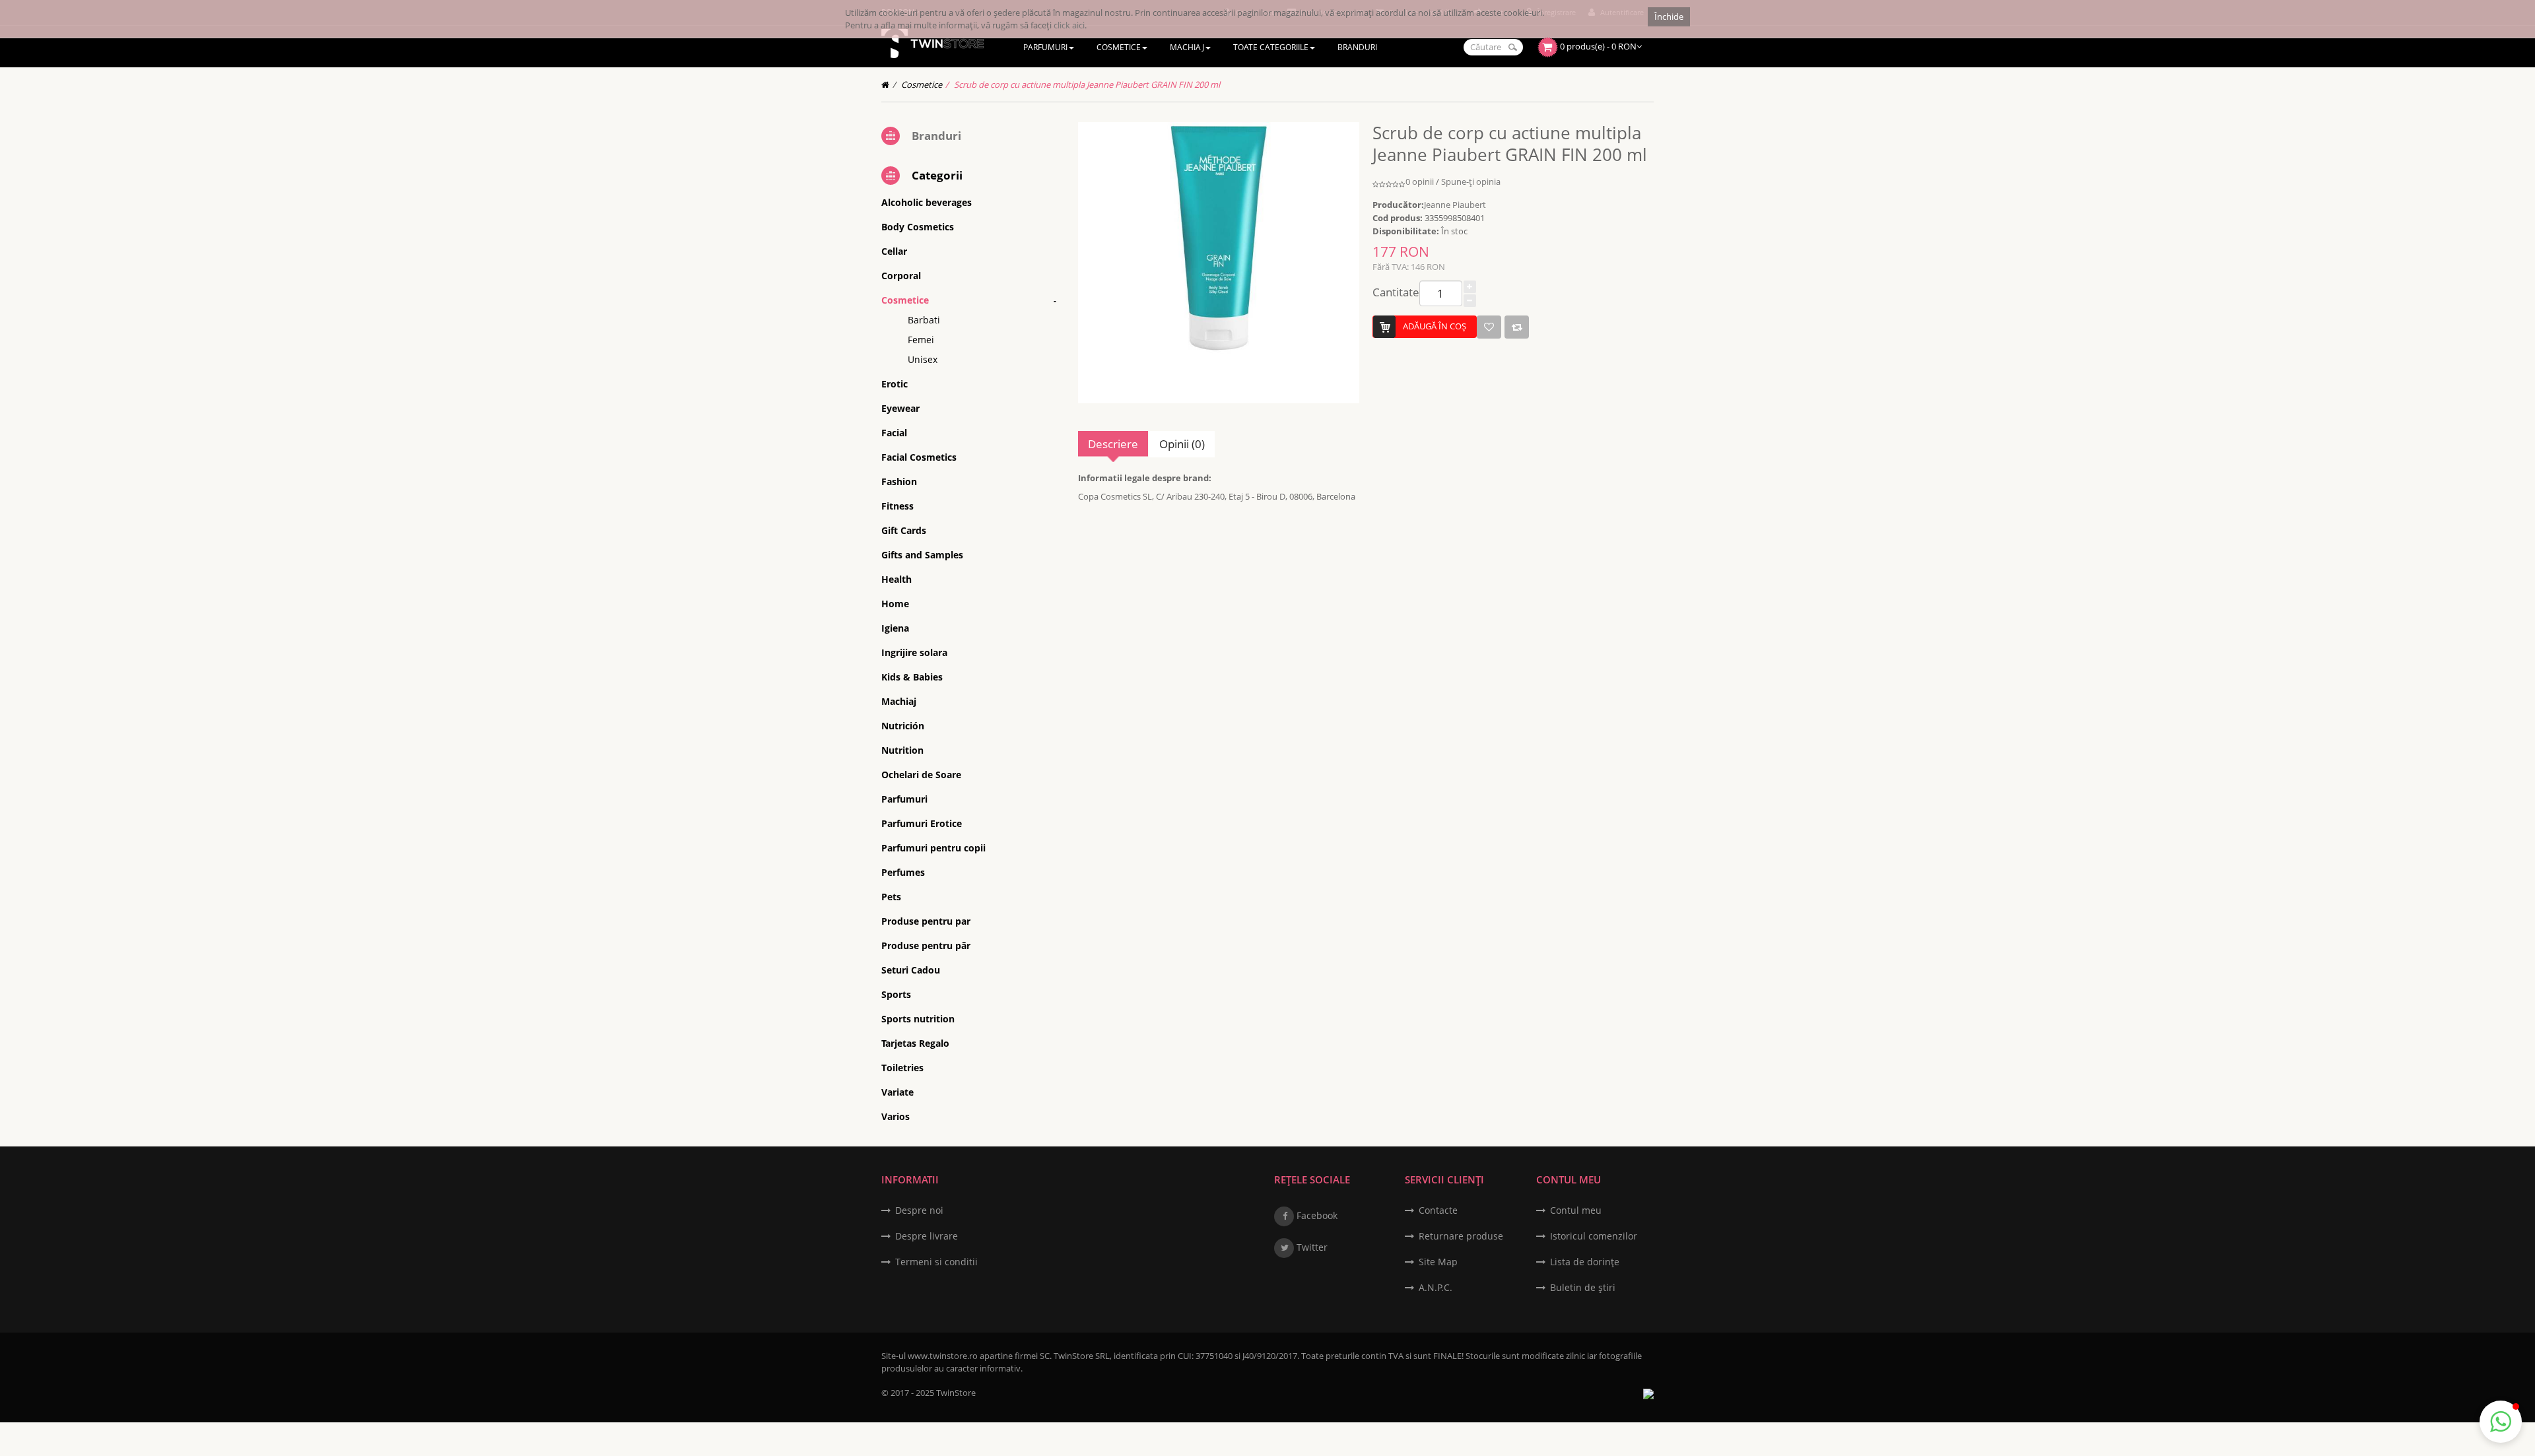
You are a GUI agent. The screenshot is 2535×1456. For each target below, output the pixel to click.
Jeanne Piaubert (1455, 205)
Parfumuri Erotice (922, 823)
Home (895, 604)
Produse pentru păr (926, 945)
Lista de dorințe (1585, 1262)
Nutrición (903, 726)
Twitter (1311, 1247)
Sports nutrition (918, 1019)
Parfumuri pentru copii (933, 848)
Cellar (894, 251)
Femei (921, 340)
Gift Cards (904, 530)
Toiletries (902, 1068)
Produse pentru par (926, 921)
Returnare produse (1461, 1236)
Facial (894, 433)
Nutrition (902, 750)
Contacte (1438, 1210)
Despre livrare (927, 1236)
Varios (896, 1116)
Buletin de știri (1583, 1287)
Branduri (936, 136)
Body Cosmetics (918, 227)
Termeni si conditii (936, 1262)
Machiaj (899, 701)
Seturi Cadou (911, 970)
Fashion (899, 481)
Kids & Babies (912, 677)
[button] (2501, 1422)
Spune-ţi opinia (1471, 182)
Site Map (1438, 1262)
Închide (1669, 17)
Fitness (897, 506)
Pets (891, 897)
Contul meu (1576, 1210)
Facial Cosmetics (919, 457)
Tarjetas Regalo (915, 1043)
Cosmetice (922, 84)
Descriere (1113, 444)
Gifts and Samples (922, 555)
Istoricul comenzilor (1594, 1236)
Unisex (923, 359)
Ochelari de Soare (921, 775)
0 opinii (1420, 182)
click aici (1069, 25)
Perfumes (903, 872)
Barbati (924, 320)
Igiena (895, 628)
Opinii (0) (1182, 444)
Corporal (901, 276)
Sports (896, 994)
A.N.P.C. (1436, 1287)
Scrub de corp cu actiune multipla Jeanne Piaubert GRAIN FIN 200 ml (1087, 84)
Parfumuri (904, 799)
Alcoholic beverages (927, 202)
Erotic (895, 384)
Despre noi (919, 1210)
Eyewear (900, 408)
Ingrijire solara (914, 652)
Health (896, 579)
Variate (897, 1092)
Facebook (1316, 1215)
